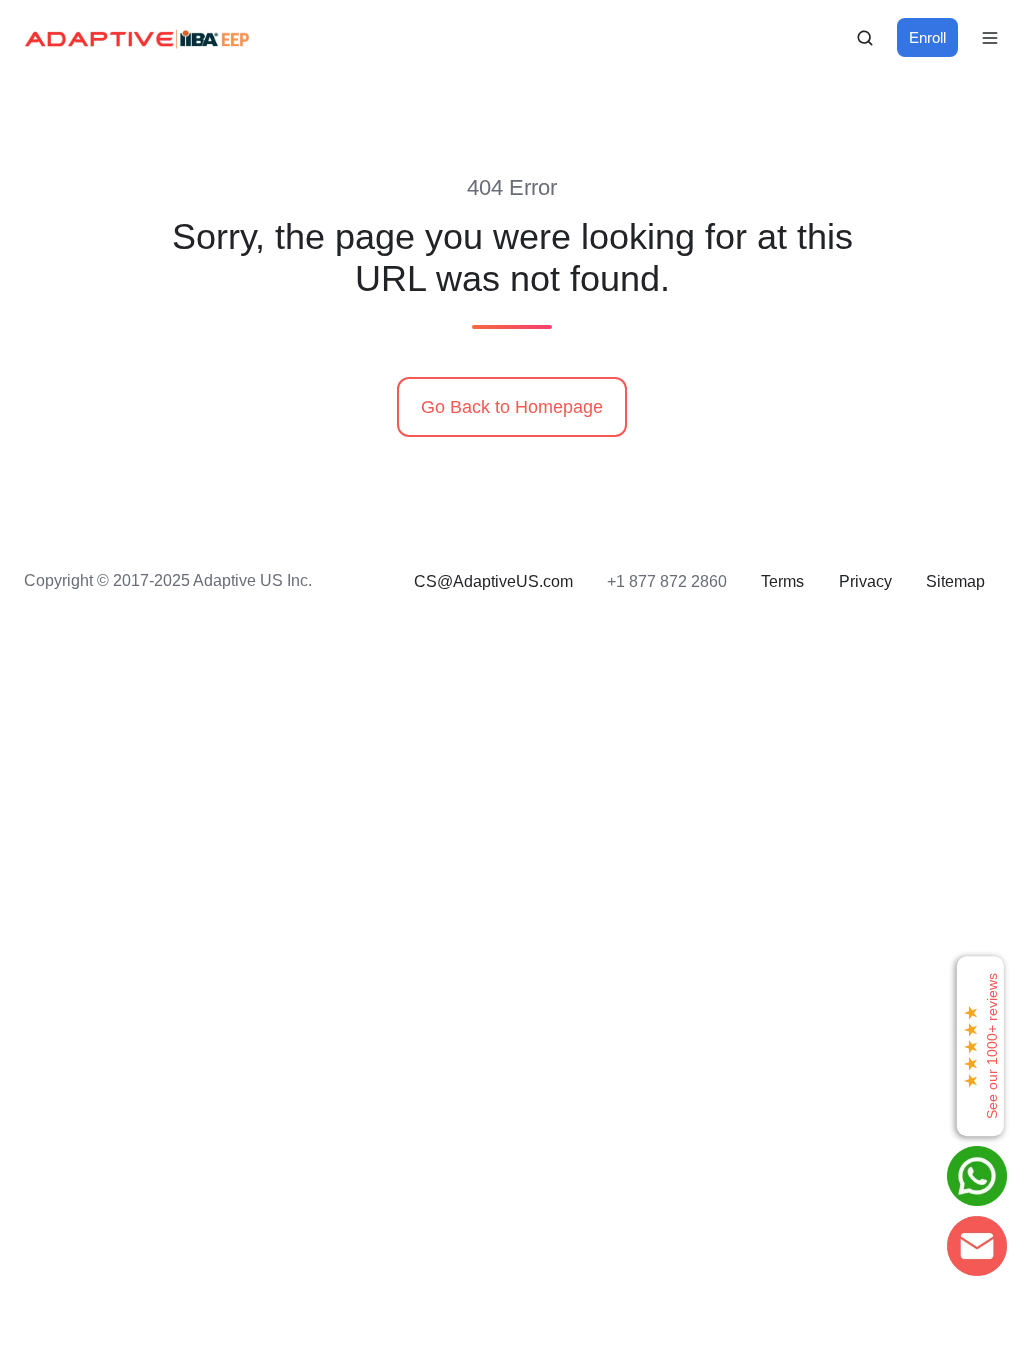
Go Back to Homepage (512, 407)
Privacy (865, 581)
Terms (782, 581)
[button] (865, 38)
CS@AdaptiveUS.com (493, 581)
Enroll (927, 37)
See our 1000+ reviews (980, 1046)
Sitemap (955, 581)
